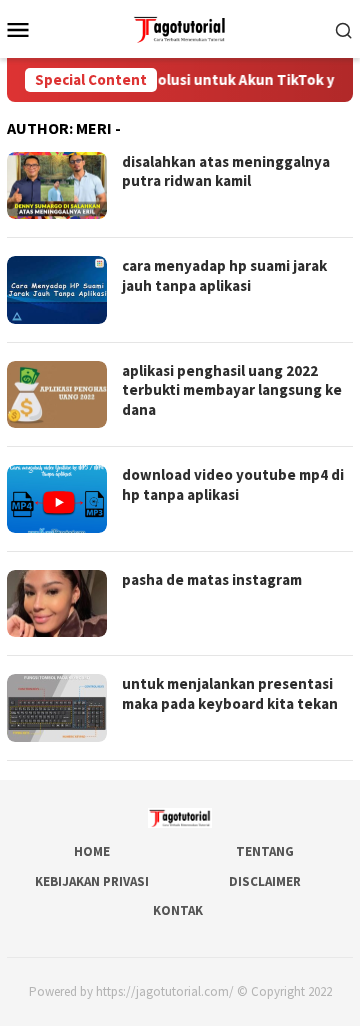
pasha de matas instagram (212, 579)
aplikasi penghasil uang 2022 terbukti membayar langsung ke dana (232, 390)
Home (92, 851)
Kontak (178, 910)
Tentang (265, 851)
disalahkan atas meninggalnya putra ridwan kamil (226, 171)
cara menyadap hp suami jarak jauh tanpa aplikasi (224, 275)
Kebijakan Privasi (92, 881)
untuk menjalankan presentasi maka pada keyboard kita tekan (230, 693)
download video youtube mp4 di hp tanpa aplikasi (233, 484)
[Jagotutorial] (179, 27)
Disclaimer (265, 881)
